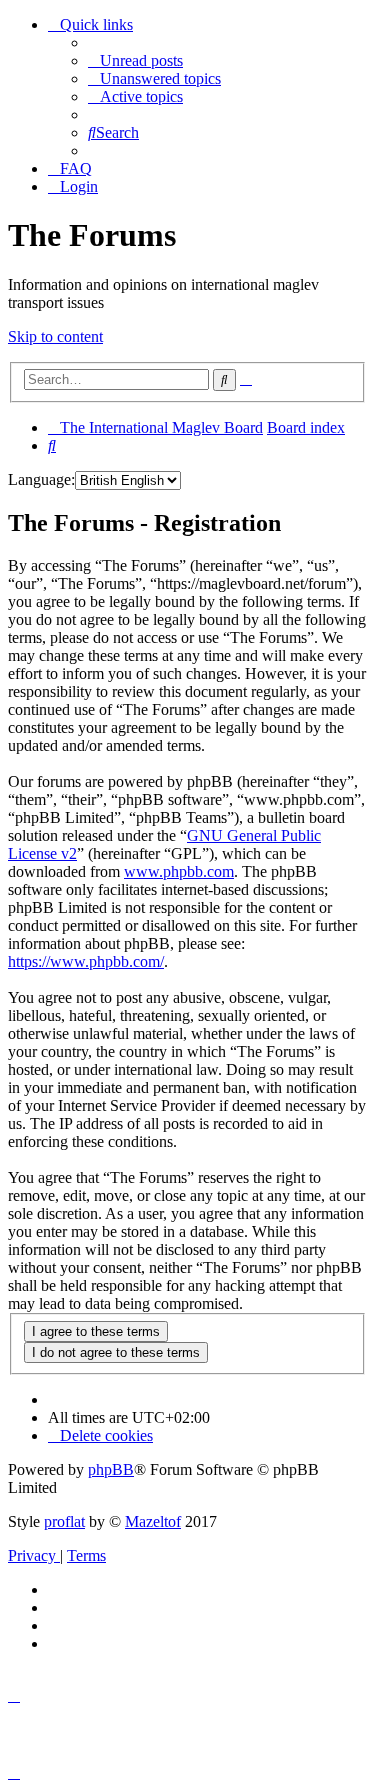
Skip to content (55, 336)
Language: (41, 479)
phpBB (111, 1469)
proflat (64, 1521)
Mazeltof (153, 1521)
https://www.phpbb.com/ (86, 961)
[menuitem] (135, 60)
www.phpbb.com (179, 871)
